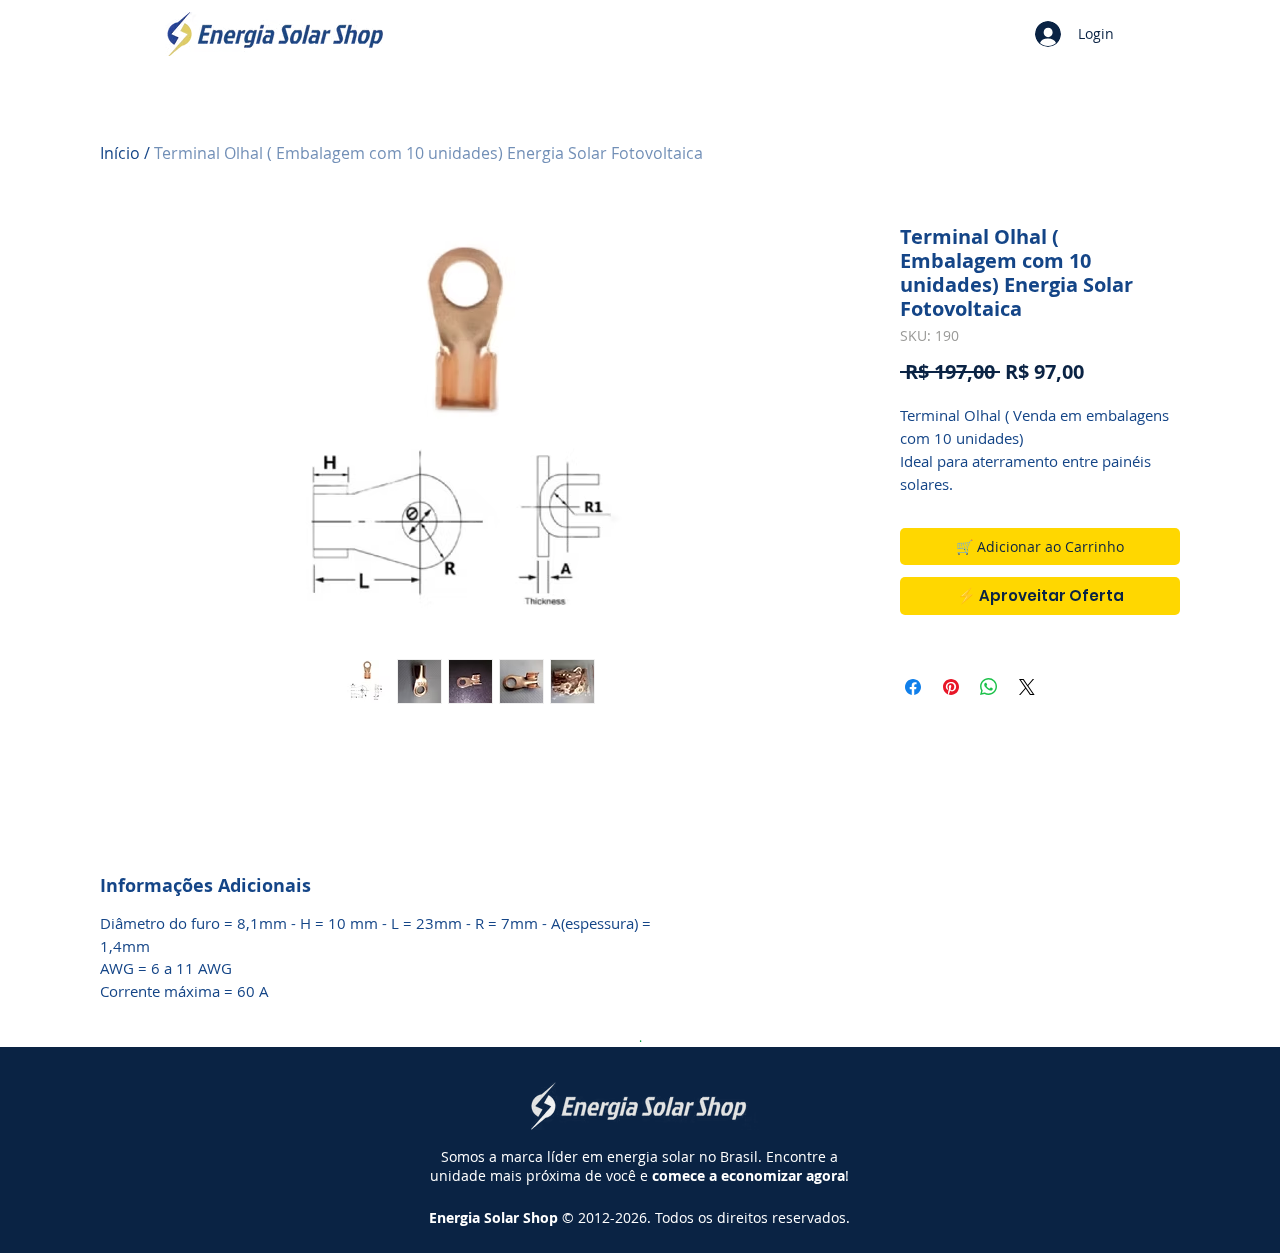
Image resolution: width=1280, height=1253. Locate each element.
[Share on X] (1027, 687)
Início (120, 153)
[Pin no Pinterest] (951, 687)
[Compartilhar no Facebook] (913, 687)
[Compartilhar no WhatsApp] (989, 687)
